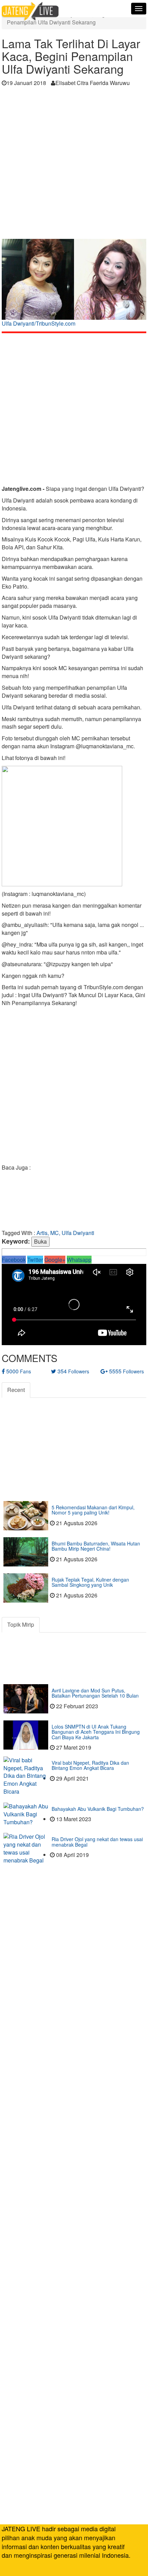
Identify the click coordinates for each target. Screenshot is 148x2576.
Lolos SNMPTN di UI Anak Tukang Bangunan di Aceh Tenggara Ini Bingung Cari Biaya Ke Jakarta (96, 1732)
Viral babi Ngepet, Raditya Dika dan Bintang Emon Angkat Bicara (90, 1765)
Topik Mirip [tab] (21, 1624)
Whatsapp (79, 1260)
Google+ (55, 1260)
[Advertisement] (74, 165)
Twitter (35, 1260)
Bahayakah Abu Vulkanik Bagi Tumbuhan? (98, 1809)
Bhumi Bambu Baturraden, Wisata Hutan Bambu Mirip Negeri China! (96, 1546)
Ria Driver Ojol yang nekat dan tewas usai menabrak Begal (97, 1842)
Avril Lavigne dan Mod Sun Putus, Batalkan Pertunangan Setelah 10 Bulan (95, 1693)
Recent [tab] (16, 1390)
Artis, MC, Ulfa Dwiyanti (65, 1233)
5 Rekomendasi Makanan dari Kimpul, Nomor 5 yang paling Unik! (93, 1510)
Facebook (14, 1260)
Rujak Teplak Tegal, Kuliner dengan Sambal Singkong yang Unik (90, 1582)
